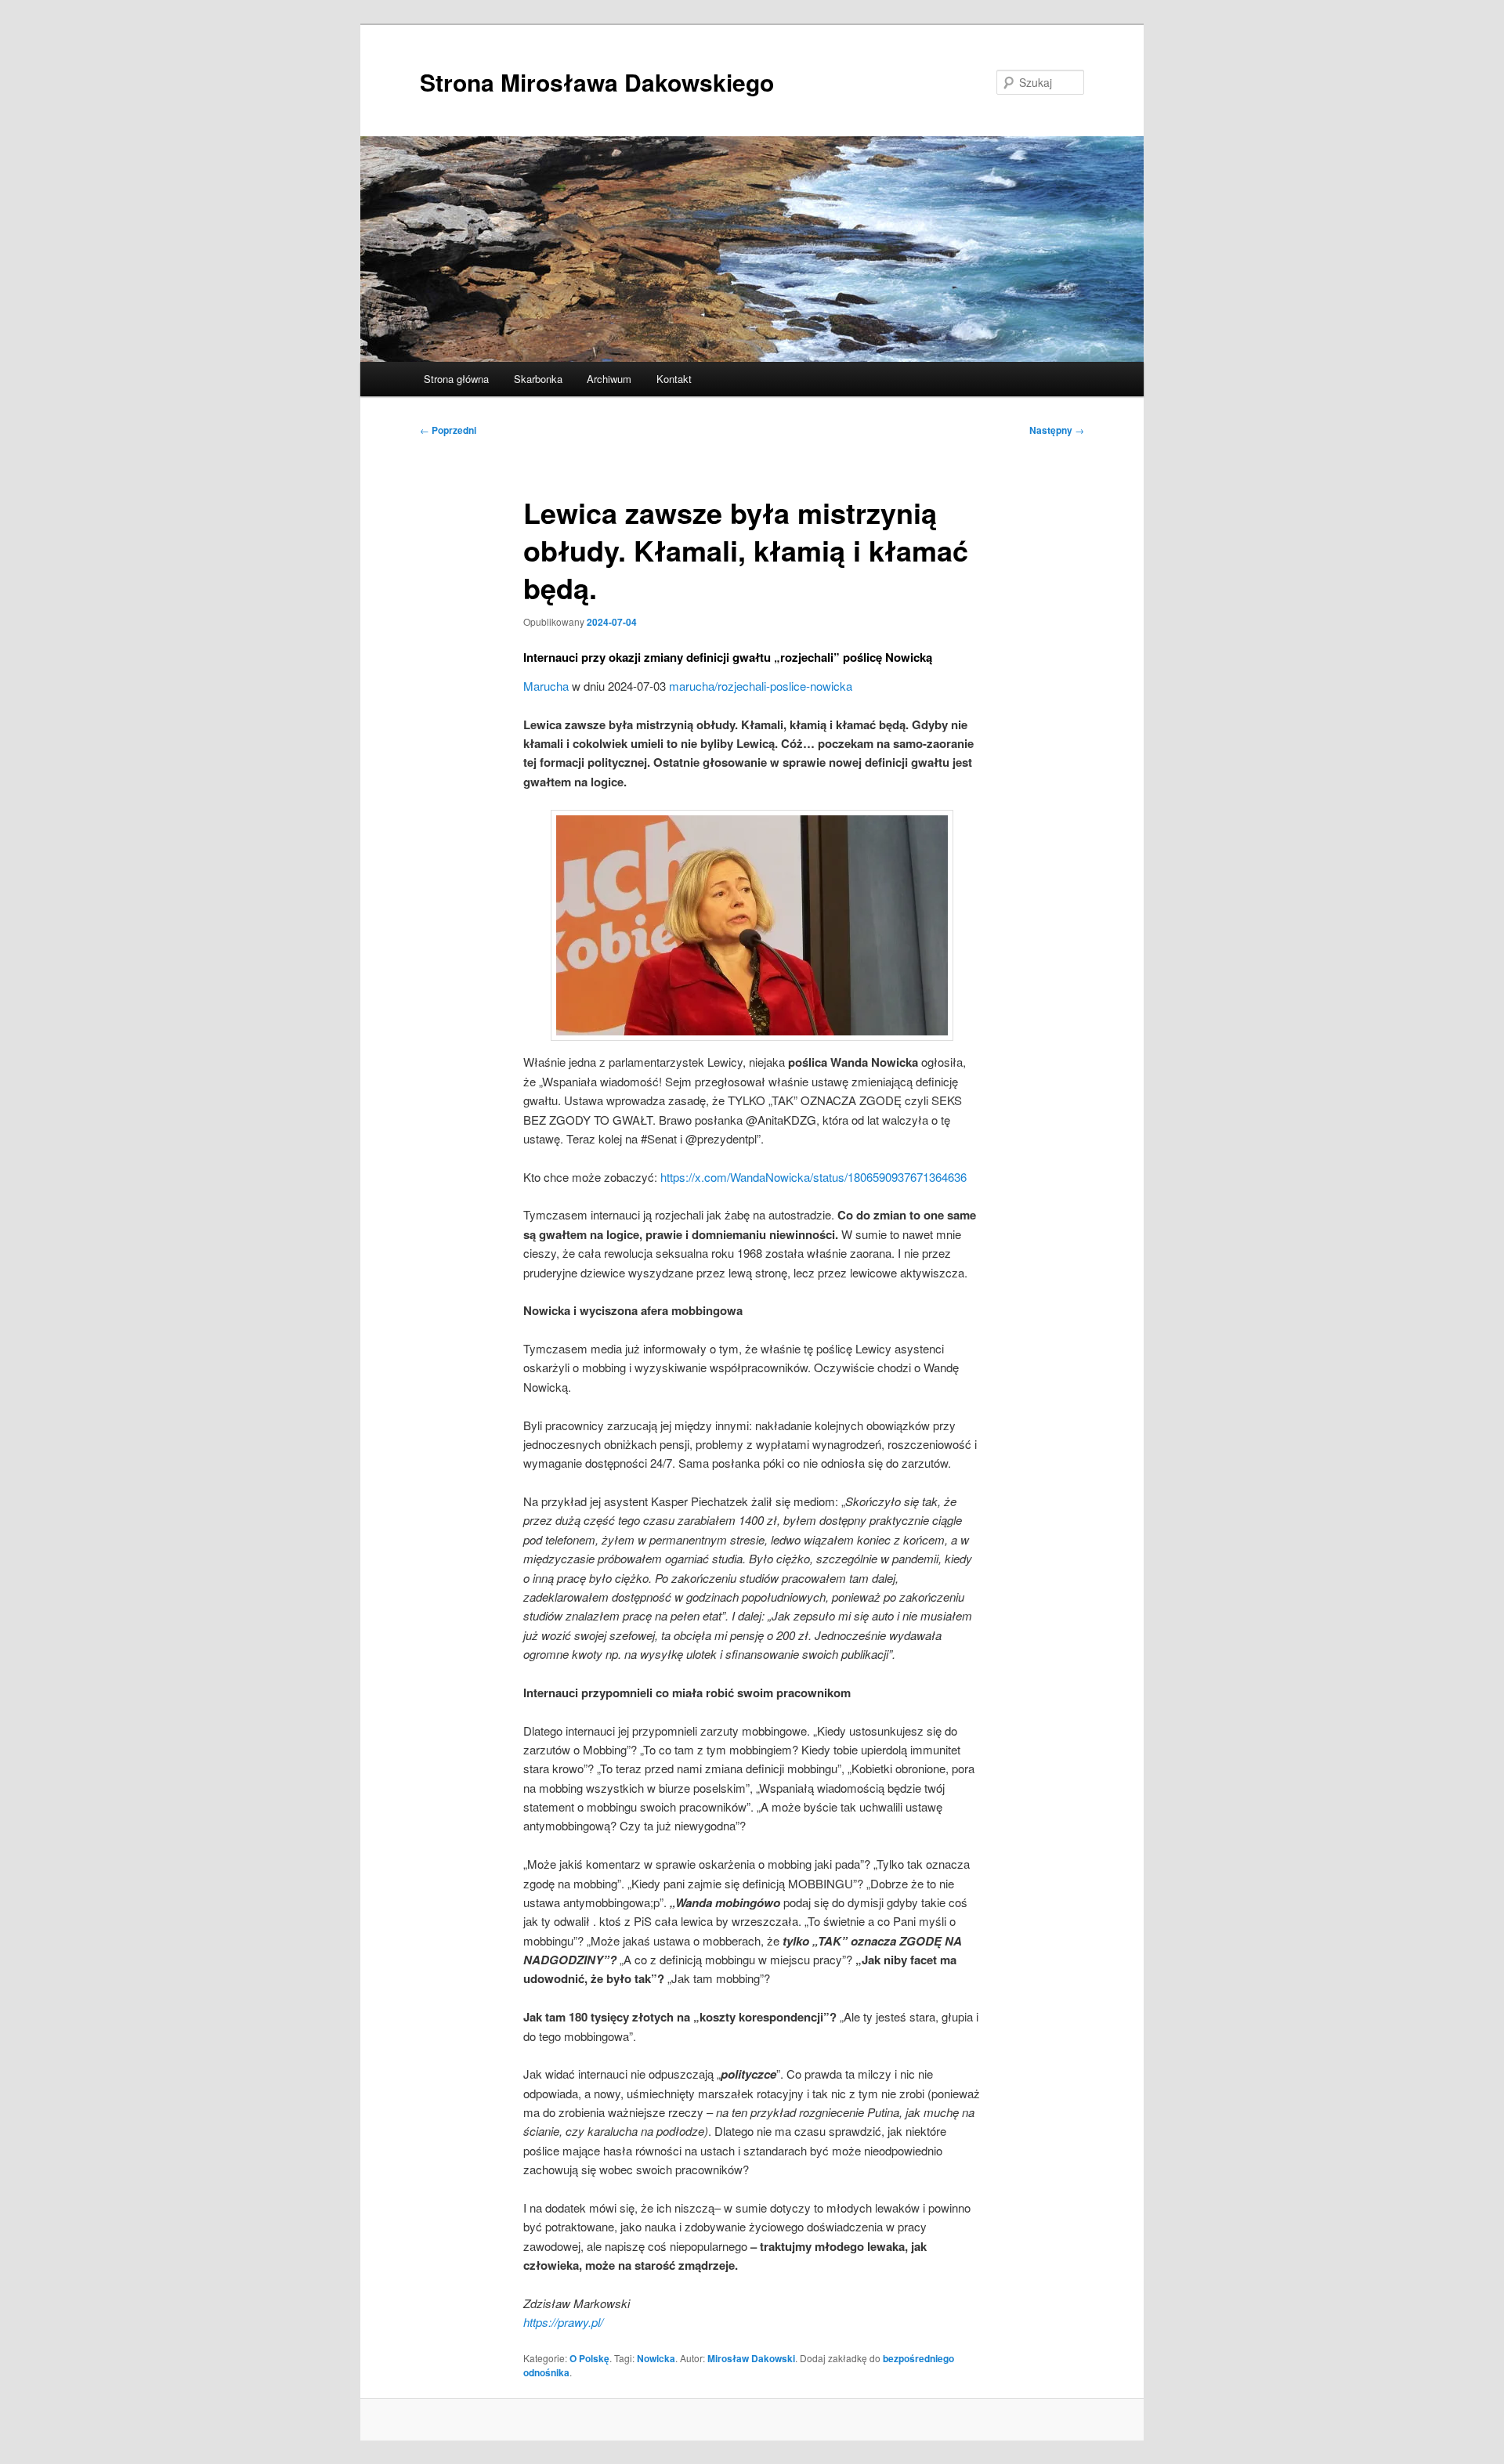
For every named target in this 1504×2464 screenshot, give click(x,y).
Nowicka (656, 2358)
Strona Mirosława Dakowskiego (597, 82)
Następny (1057, 430)
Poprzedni (448, 430)
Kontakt (674, 379)
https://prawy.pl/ (563, 2322)
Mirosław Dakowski (751, 2358)
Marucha (546, 686)
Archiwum (609, 379)
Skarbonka (538, 379)
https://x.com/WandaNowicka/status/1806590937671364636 (813, 1177)
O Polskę (589, 2358)
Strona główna (456, 379)
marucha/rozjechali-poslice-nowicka (761, 686)
